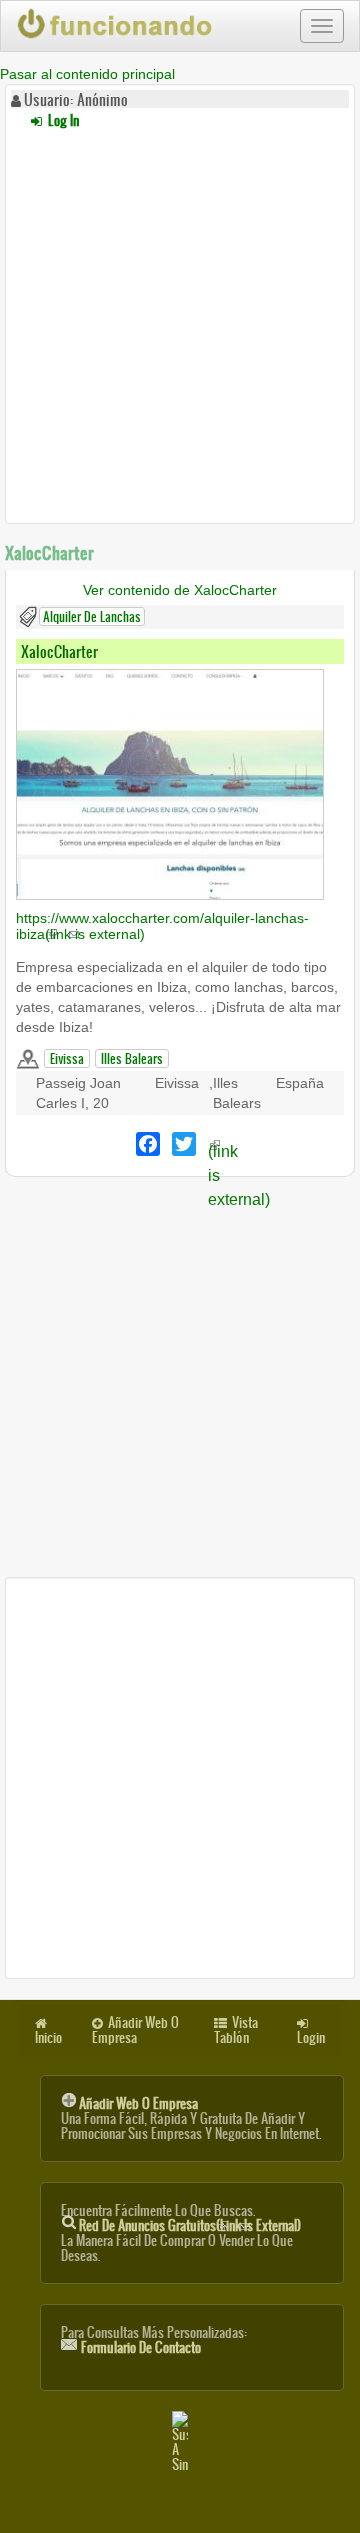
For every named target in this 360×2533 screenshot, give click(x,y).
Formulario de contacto (141, 2347)
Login (311, 2037)
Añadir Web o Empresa (135, 2030)
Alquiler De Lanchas (92, 616)
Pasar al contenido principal (87, 74)
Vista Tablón (236, 2030)
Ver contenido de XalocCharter (180, 590)
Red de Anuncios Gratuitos (190, 2225)
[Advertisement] (180, 323)
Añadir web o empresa (138, 2103)
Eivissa (67, 1058)
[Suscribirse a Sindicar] (180, 2441)
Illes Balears (132, 1058)
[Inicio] (116, 23)
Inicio (48, 2037)
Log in (62, 120)
